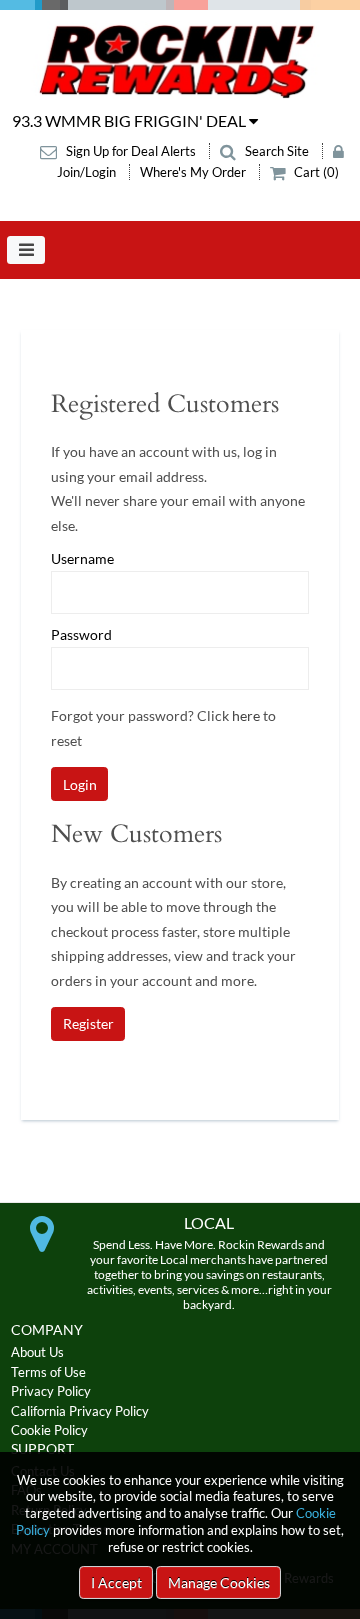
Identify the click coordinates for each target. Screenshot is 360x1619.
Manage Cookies (219, 1582)
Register (88, 1023)
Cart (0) (315, 172)
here (246, 715)
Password (81, 635)
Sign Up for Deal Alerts (131, 151)
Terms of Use (48, 1372)
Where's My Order (194, 172)
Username (82, 559)
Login (80, 784)
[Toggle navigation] (26, 250)
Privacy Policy (51, 1391)
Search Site (277, 151)
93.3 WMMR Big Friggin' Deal (130, 120)
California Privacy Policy (80, 1411)
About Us (37, 1352)
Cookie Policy (49, 1430)
